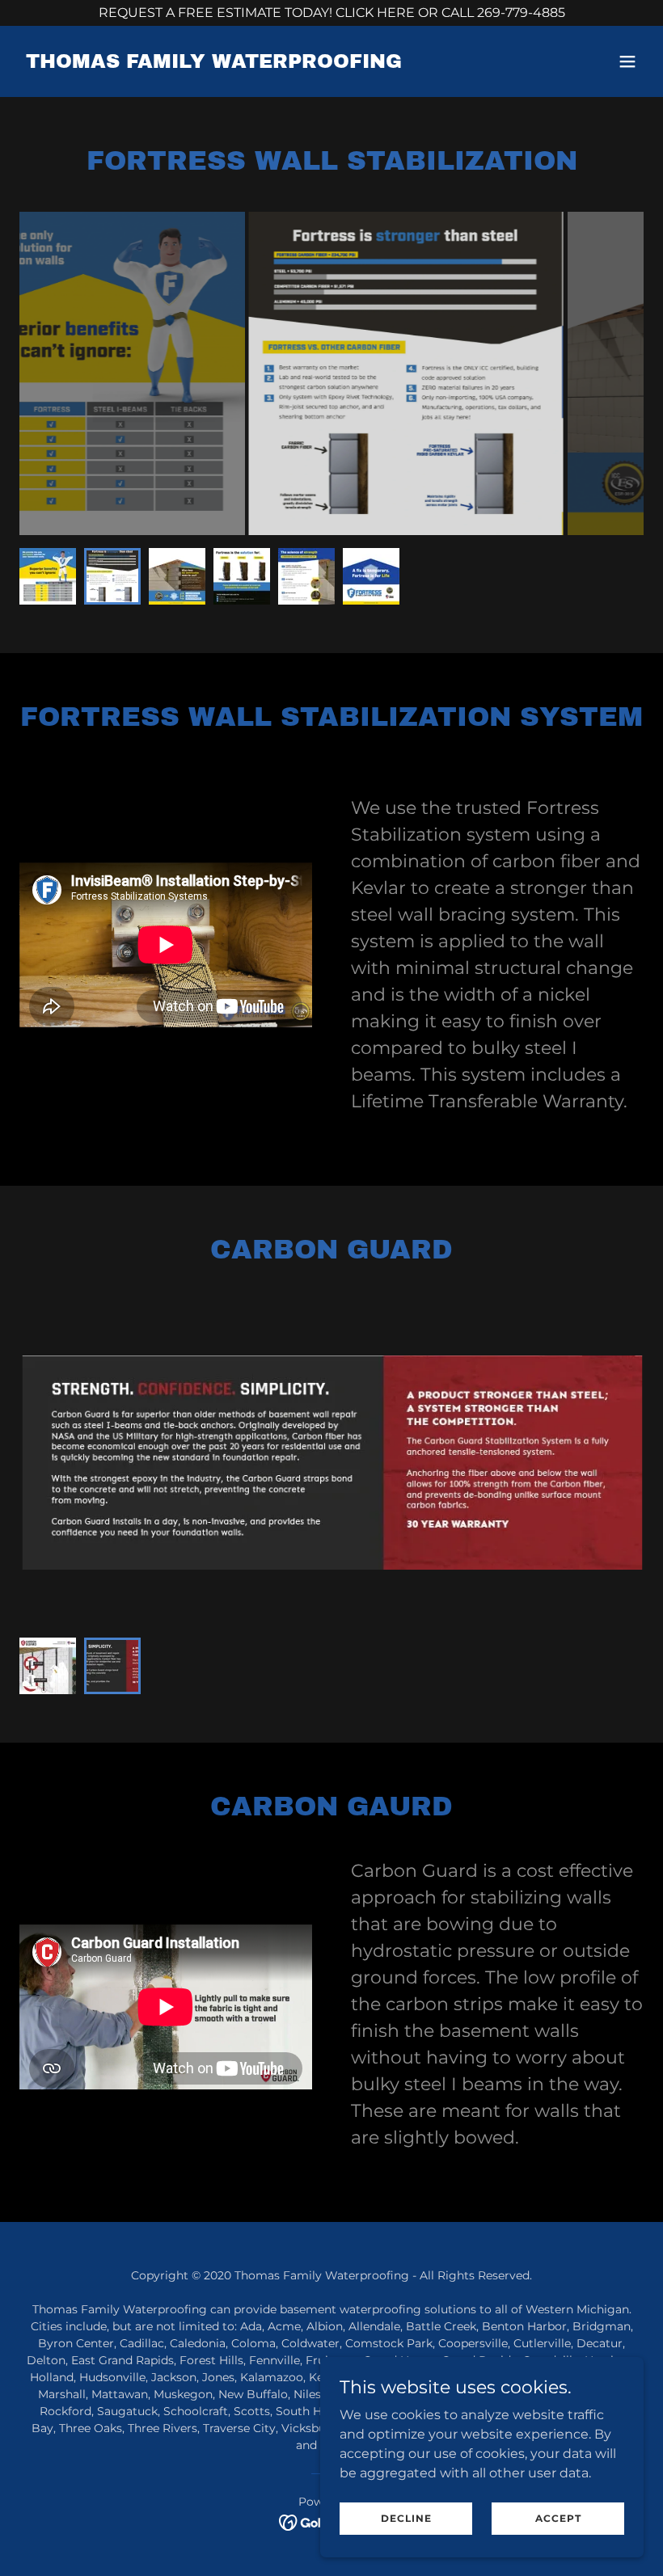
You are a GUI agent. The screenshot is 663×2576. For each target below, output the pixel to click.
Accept (558, 2518)
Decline (406, 2518)
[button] (627, 61)
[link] (214, 63)
